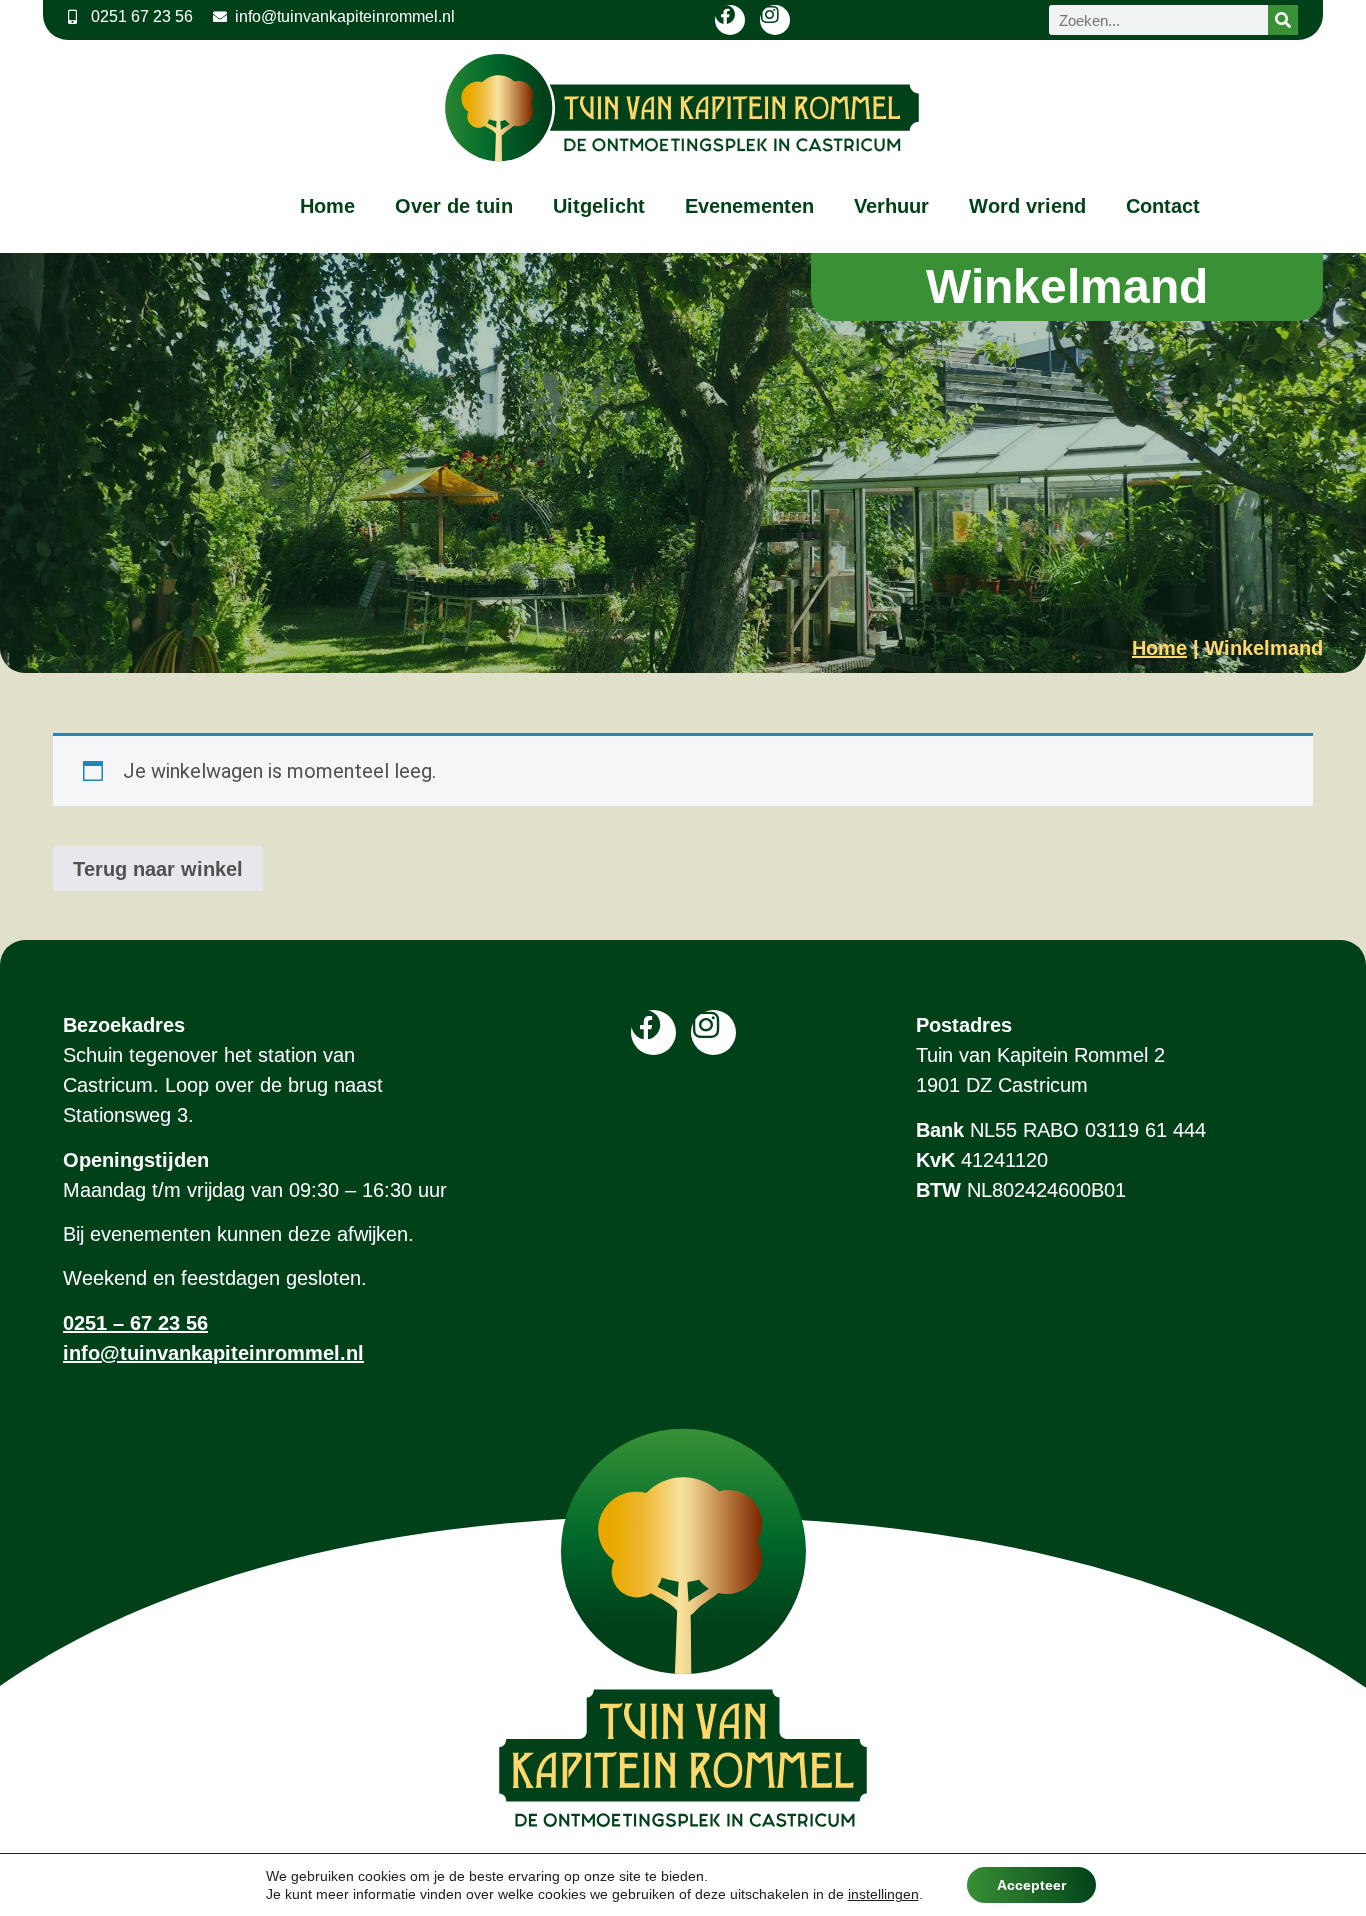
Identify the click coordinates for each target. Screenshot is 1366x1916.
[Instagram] (775, 20)
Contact (1163, 206)
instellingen (883, 1894)
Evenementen (749, 206)
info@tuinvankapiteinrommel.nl (213, 1353)
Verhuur (891, 206)
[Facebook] (730, 20)
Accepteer (1031, 1885)
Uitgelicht (599, 206)
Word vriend (1027, 206)
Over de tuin (454, 206)
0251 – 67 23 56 (135, 1323)
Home (327, 206)
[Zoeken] (1283, 20)
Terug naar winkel (158, 869)
